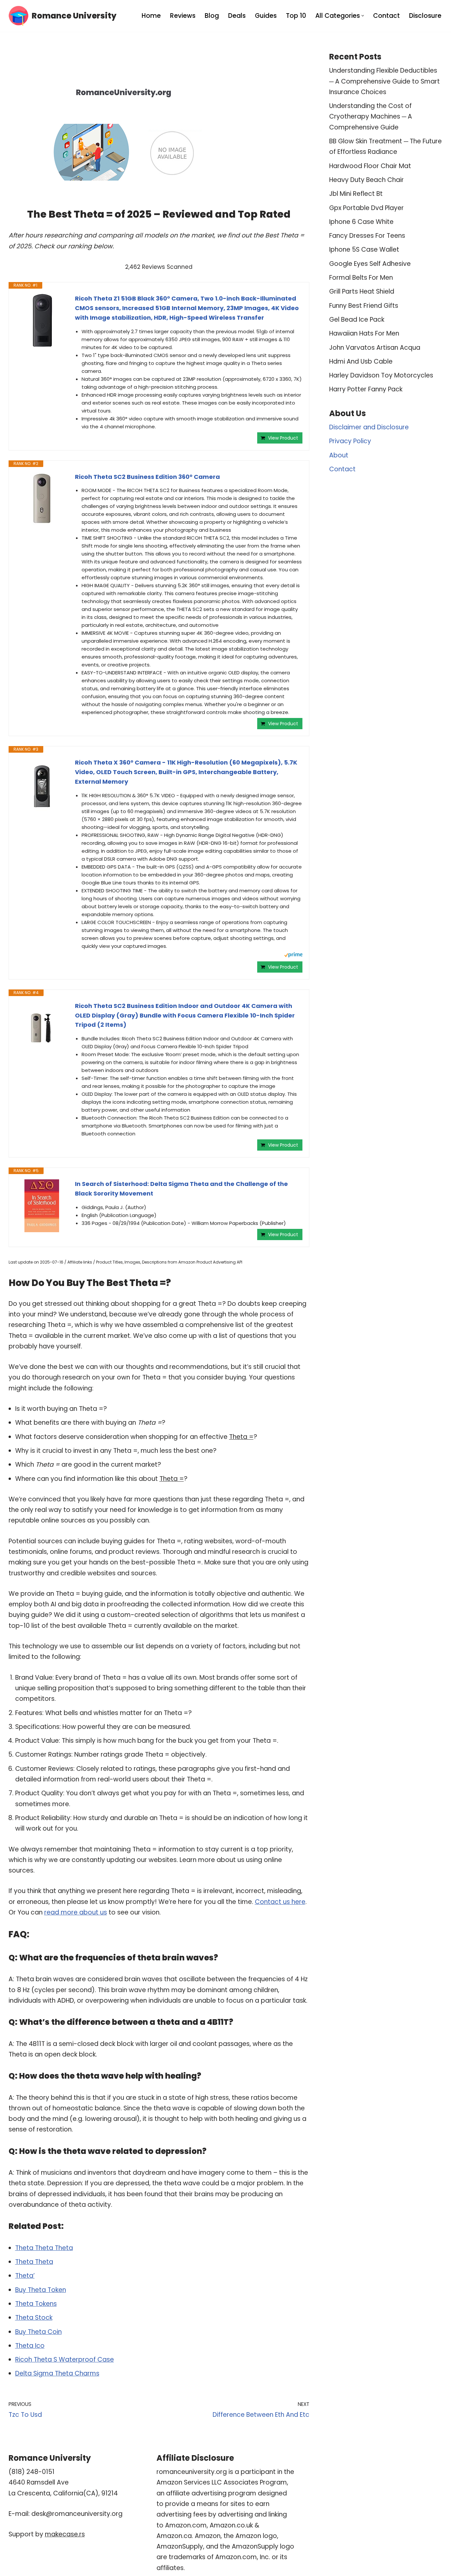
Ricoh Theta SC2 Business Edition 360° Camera (147, 477)
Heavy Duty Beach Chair (366, 180)
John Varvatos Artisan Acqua (375, 348)
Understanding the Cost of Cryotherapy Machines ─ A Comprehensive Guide (371, 117)
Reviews (183, 16)
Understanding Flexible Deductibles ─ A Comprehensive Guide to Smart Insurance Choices (384, 81)
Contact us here (280, 1902)
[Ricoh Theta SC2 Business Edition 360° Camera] (42, 499)
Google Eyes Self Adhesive (370, 264)
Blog (212, 16)
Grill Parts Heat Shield (362, 291)
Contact (386, 16)
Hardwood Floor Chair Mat (370, 166)
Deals (237, 16)
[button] (363, 16)
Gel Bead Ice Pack (357, 320)
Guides (266, 16)
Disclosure (425, 16)
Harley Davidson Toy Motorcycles (381, 375)
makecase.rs (65, 2534)
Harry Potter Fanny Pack (366, 389)
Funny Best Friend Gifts (364, 306)
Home (151, 16)
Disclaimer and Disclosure (369, 427)
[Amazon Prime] (293, 956)
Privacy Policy (350, 441)
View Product (283, 438)
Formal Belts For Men (361, 278)
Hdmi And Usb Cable (361, 361)
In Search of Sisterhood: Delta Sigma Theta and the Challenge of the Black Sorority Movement (181, 1189)
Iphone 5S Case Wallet (364, 250)
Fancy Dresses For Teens (367, 236)
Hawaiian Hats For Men (364, 333)
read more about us (76, 1912)
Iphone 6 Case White (361, 222)
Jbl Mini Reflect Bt (356, 194)
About (339, 455)
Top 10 (296, 16)
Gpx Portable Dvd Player (366, 208)
